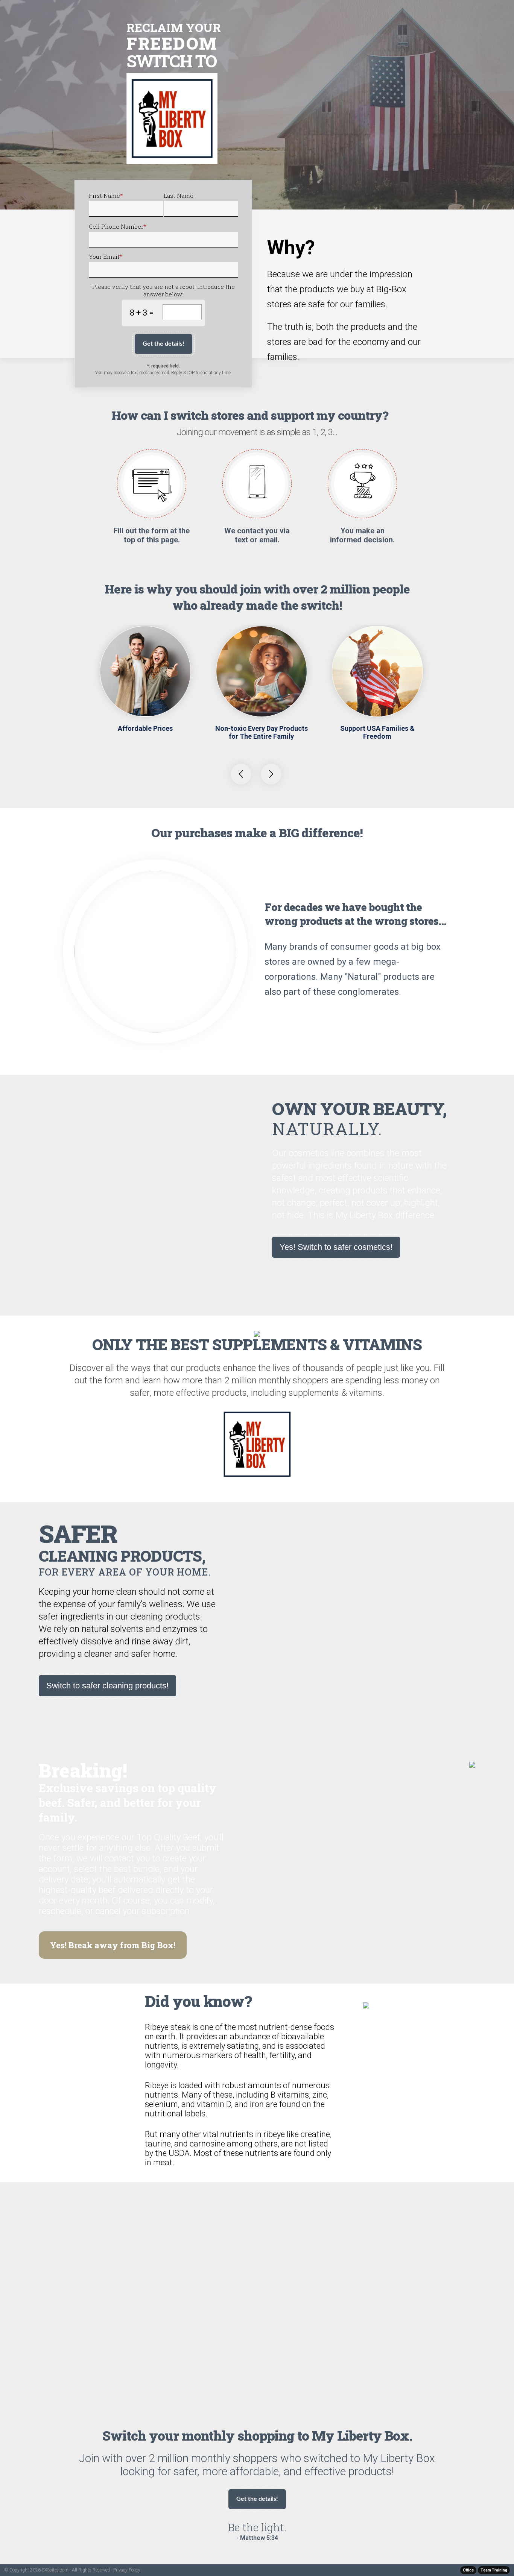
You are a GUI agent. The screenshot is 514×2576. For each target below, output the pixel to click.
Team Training (494, 2570)
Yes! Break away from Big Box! (113, 1945)
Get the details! (163, 344)
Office (468, 2570)
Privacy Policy (127, 2570)
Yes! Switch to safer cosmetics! (336, 1247)
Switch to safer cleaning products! (107, 1686)
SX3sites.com (55, 2570)
